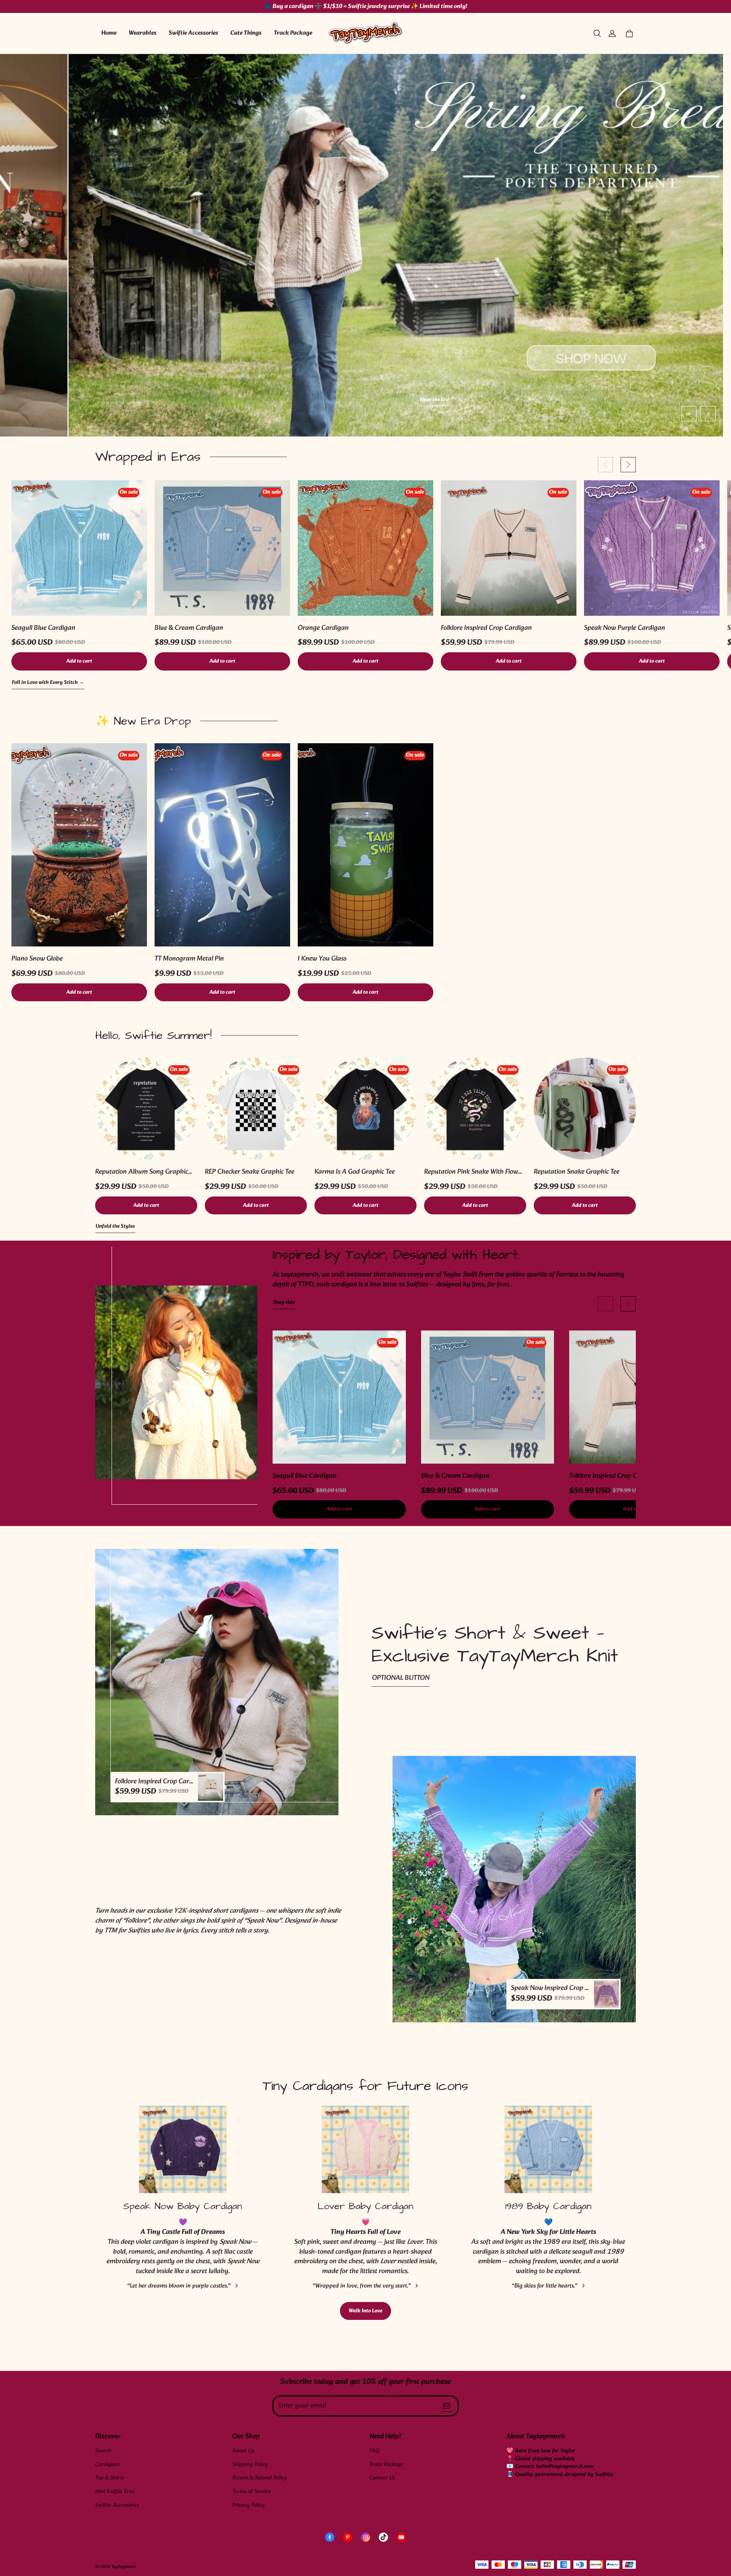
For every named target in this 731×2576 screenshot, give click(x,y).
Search (103, 2451)
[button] (597, 33)
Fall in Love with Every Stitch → (48, 683)
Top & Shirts (110, 2478)
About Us (243, 2451)
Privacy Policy (248, 2505)
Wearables (143, 33)
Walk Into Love (365, 2311)
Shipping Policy (250, 2465)
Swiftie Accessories (193, 33)
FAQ (374, 2451)
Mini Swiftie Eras (115, 2492)
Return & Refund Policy (259, 2478)
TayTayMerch (124, 2567)
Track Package (293, 33)
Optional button (401, 1678)
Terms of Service (252, 2492)
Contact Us (382, 2478)
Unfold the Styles (115, 1227)
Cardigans (107, 2465)
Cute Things (246, 33)
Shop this (284, 1303)
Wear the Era (366, 400)
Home (109, 33)
